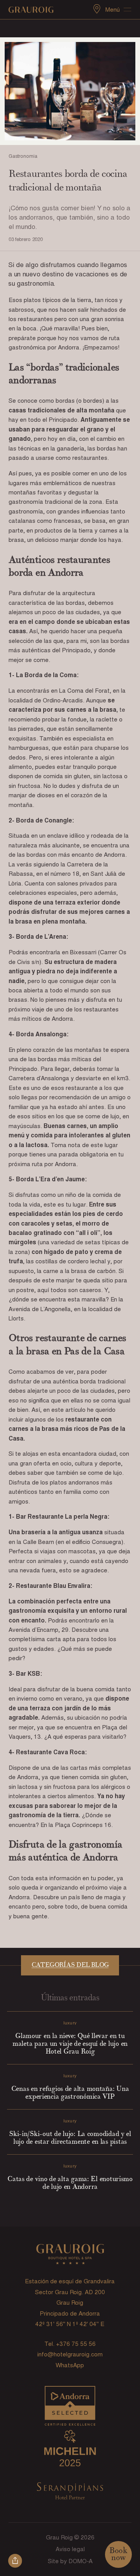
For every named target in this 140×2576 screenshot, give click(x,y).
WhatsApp (70, 2365)
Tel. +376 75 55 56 (70, 2344)
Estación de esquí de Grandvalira (70, 2281)
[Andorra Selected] (70, 2407)
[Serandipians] (70, 2492)
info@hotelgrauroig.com (70, 2354)
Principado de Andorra (70, 2314)
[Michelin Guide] (70, 2449)
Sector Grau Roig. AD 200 (70, 2292)
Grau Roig (70, 2303)
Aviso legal (70, 2549)
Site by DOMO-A (70, 2561)
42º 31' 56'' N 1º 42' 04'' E (70, 2324)
